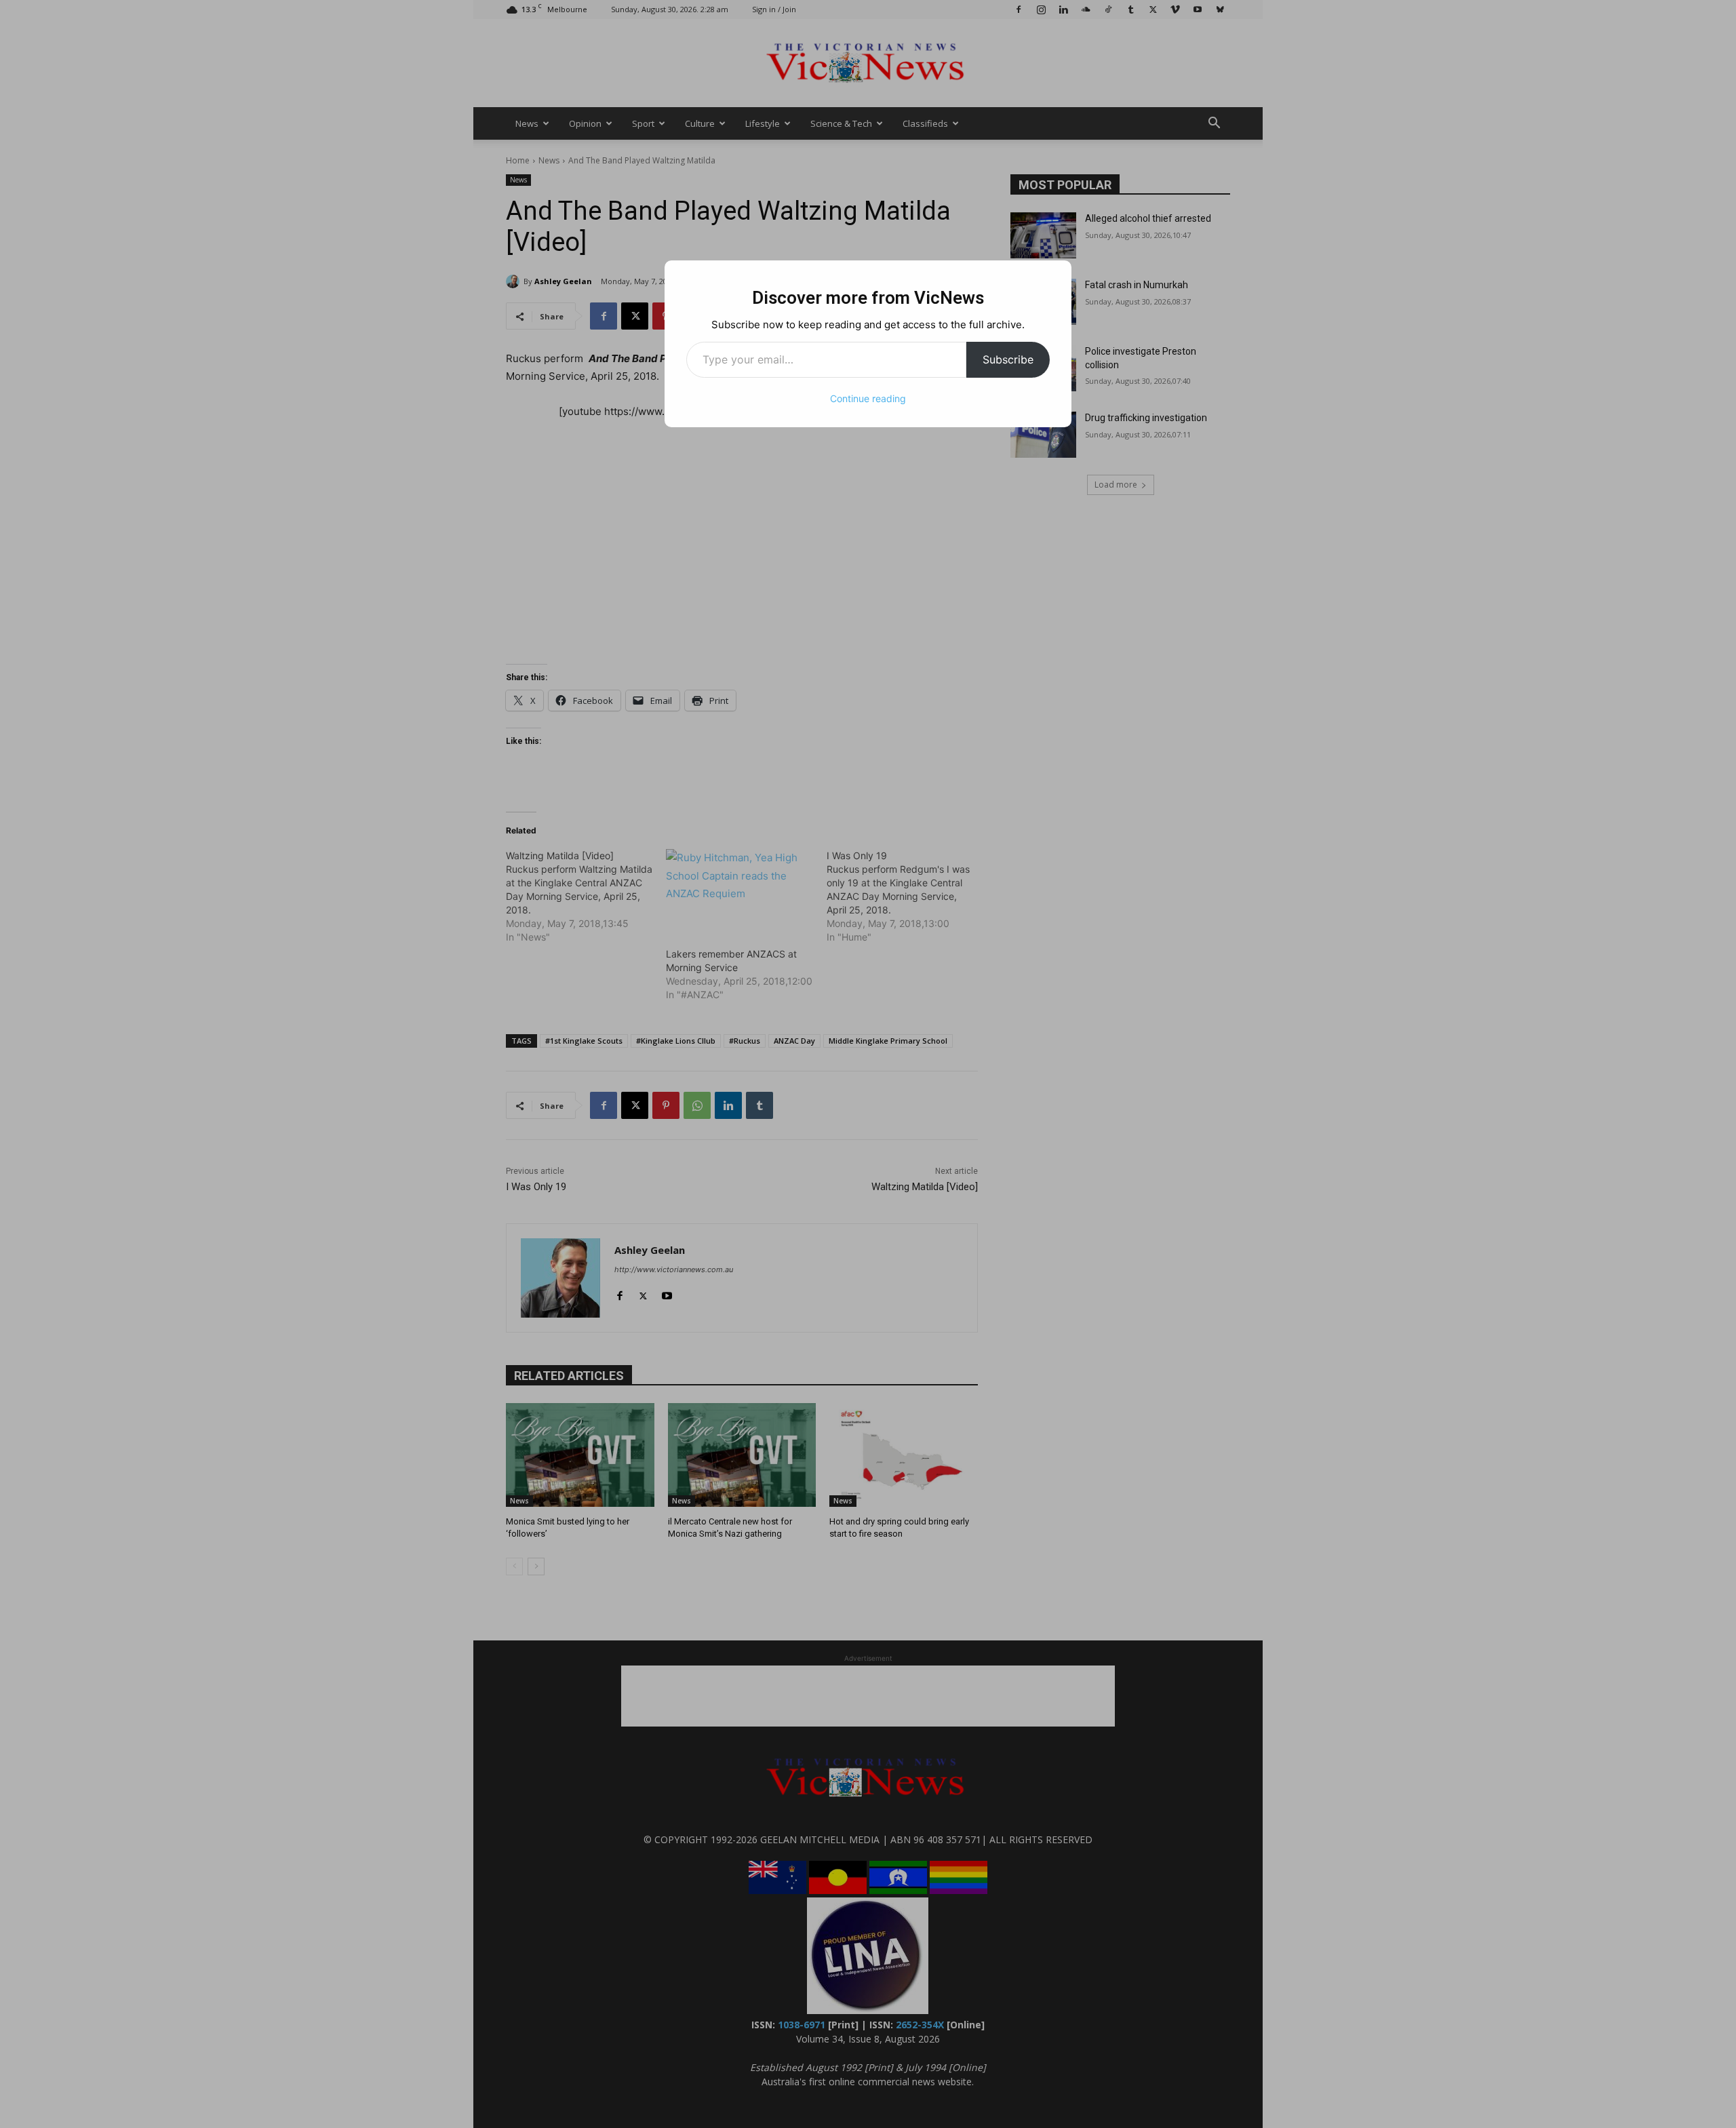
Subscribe (1008, 359)
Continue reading (868, 398)
